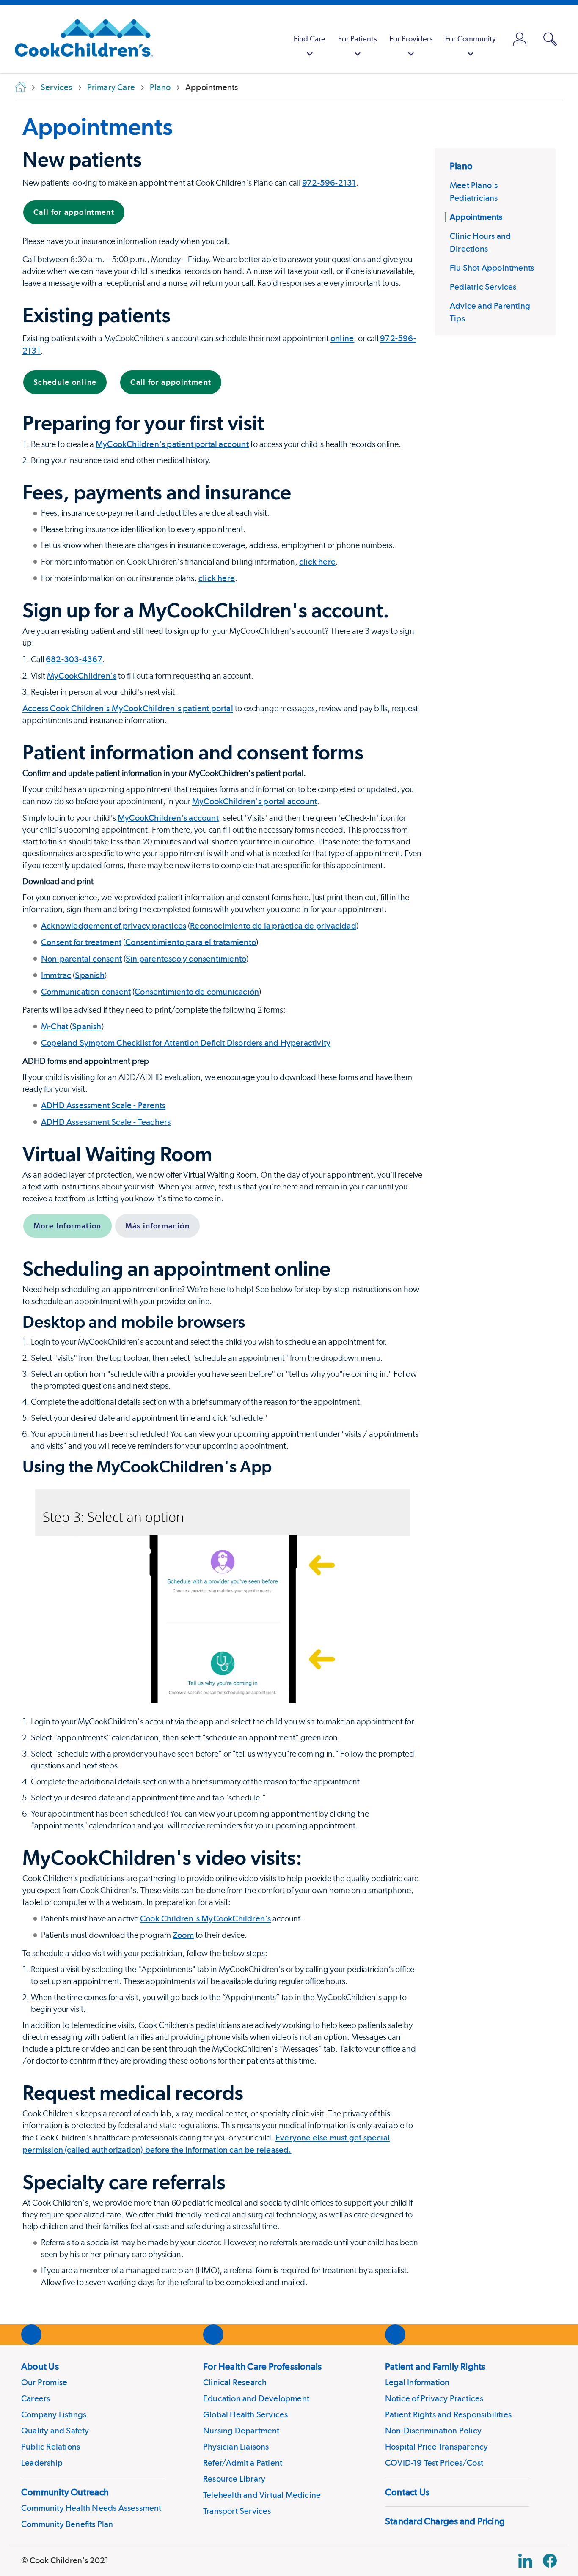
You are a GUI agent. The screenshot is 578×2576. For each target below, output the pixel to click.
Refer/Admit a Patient (243, 2463)
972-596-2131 (329, 183)
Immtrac (56, 975)
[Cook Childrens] (80, 39)
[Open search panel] (550, 39)
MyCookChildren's (82, 676)
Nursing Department (241, 2431)
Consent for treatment (81, 942)
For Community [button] (471, 39)
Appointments (98, 126)
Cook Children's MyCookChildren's (205, 1918)
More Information (67, 1226)
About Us (40, 2366)
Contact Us (407, 2492)
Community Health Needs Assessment (91, 2508)
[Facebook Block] (550, 2561)
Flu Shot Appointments (492, 268)
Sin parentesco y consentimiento (186, 959)
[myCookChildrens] (520, 39)
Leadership (42, 2463)
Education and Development (256, 2398)
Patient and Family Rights (435, 2366)
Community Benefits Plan (67, 2524)
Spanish (89, 975)
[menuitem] (310, 39)
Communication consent (86, 992)
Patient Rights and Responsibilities (448, 2414)
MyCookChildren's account (168, 818)
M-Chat (55, 1026)
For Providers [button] (411, 39)
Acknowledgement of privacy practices (114, 926)
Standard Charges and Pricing (445, 2521)
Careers (36, 2398)
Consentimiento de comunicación (197, 992)
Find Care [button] (310, 39)
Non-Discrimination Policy (433, 2431)
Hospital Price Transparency (436, 2447)
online (342, 338)
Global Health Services (245, 2414)
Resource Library (234, 2479)
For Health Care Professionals (262, 2366)
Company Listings (54, 2414)
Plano (461, 166)
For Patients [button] (357, 39)
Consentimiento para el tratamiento (191, 942)
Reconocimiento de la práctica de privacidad (273, 926)
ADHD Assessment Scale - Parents (103, 1105)
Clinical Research (235, 2382)
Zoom (183, 1935)
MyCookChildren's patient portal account (172, 444)
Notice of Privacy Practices (434, 2398)
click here (317, 562)
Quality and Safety (55, 2431)
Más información (157, 1226)
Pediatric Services (483, 287)
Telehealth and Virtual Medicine (262, 2495)
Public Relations (51, 2447)
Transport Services (237, 2511)
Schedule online (65, 382)
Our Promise (44, 2382)
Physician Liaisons (236, 2447)
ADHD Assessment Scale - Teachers (106, 1122)
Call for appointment (74, 212)
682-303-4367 (74, 659)
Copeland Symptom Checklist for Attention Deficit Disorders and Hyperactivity (186, 1043)
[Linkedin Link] (525, 2561)
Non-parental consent (81, 959)
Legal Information (417, 2382)
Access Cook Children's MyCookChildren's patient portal (128, 708)
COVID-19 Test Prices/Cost (434, 2463)
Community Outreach (65, 2492)
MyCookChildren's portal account (255, 801)
